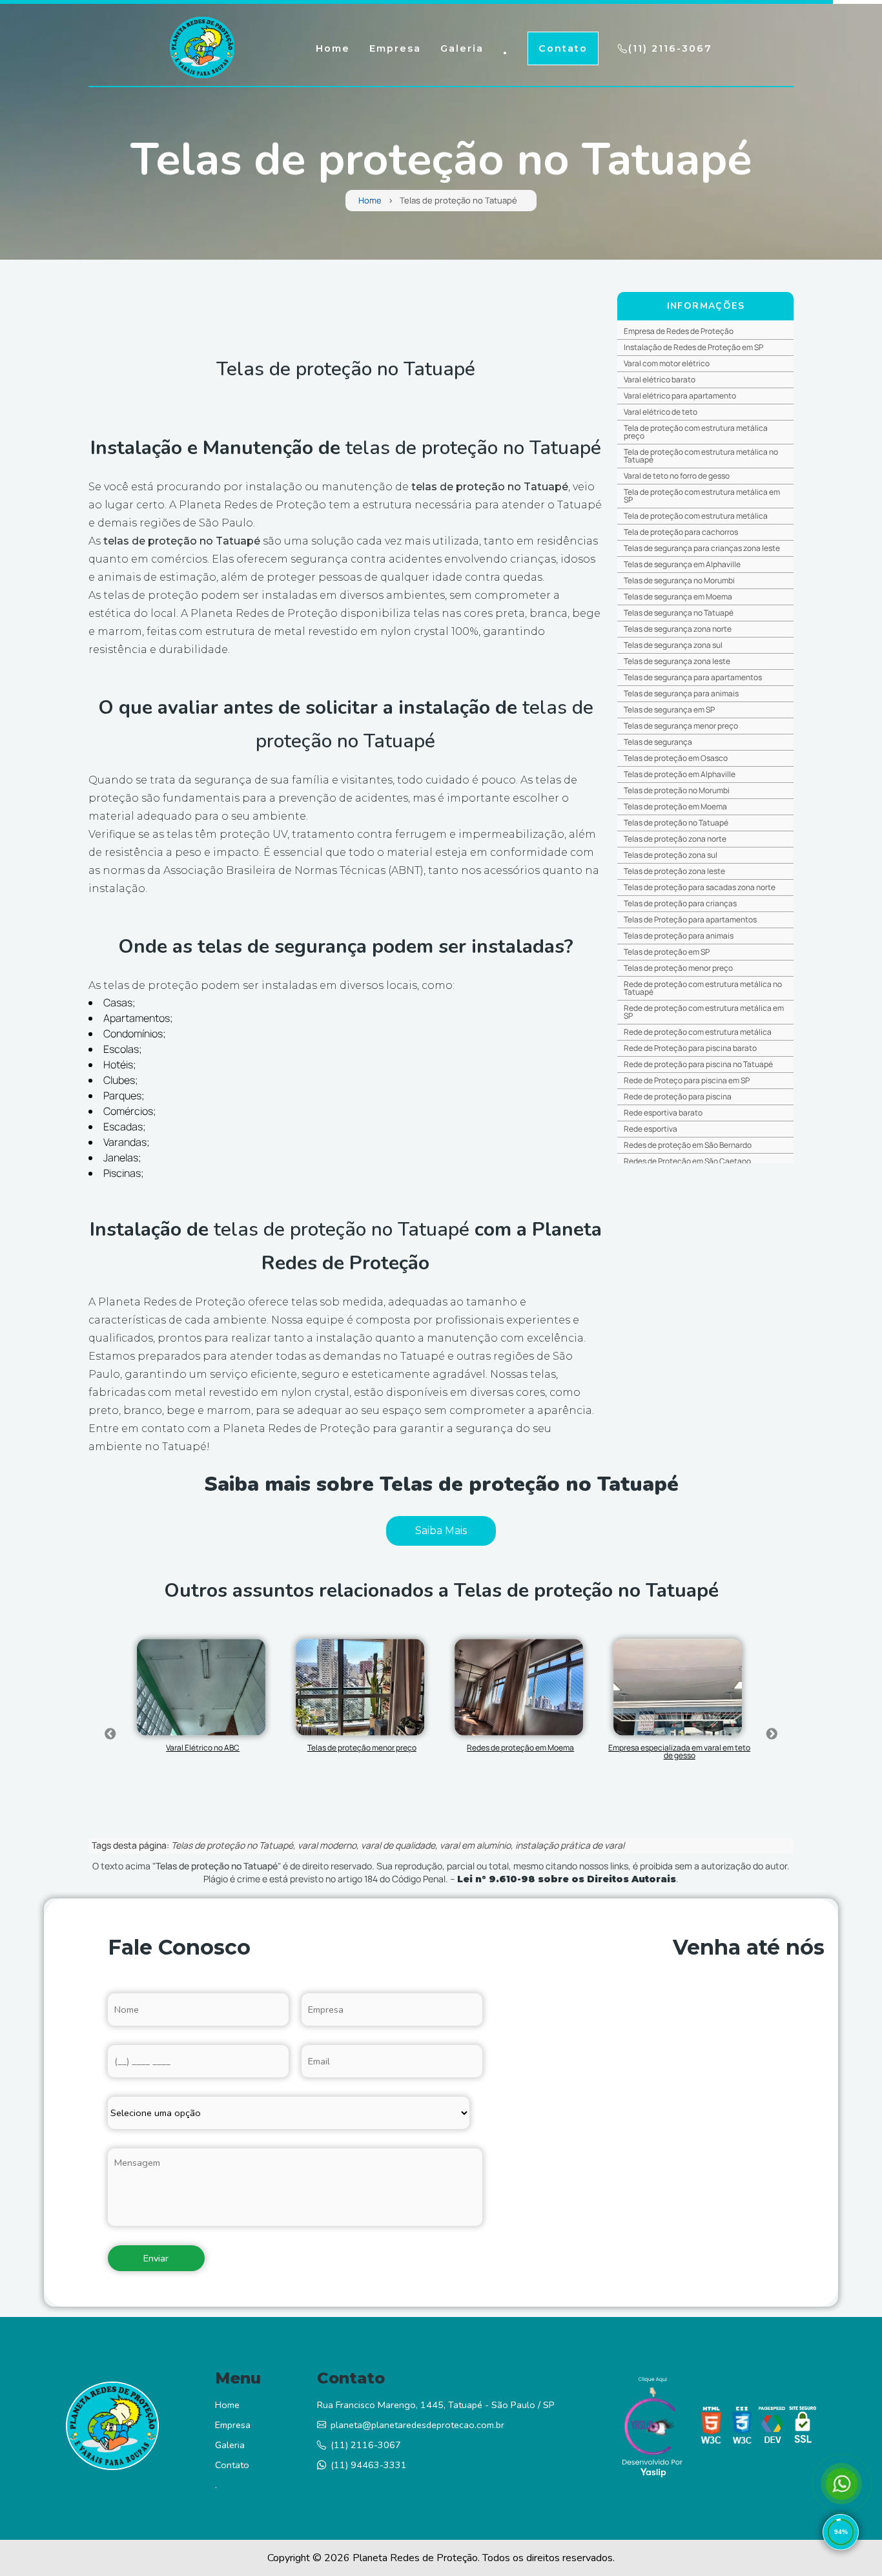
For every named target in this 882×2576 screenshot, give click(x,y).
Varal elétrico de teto (661, 412)
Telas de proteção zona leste (674, 871)
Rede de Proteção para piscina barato (690, 1048)
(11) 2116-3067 (670, 48)
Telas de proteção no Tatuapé (676, 823)
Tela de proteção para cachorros (681, 532)
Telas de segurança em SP (669, 710)
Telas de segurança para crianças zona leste (702, 548)
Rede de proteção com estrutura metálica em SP (704, 1012)
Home (333, 48)
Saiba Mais (441, 1531)
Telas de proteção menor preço (678, 968)
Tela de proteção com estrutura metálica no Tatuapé (701, 456)
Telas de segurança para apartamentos (693, 677)
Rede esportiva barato (663, 1113)
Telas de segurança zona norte (678, 629)
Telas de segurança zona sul (673, 645)
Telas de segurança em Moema (678, 597)
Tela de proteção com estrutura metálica (696, 516)
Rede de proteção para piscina (678, 1096)
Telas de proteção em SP (667, 952)
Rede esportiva (651, 1129)
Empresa (395, 48)
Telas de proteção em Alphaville (680, 774)
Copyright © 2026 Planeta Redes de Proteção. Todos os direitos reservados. (441, 2558)
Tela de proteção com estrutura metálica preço (696, 432)
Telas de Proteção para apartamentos (690, 919)
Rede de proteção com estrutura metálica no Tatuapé (703, 988)
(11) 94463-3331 (369, 2465)
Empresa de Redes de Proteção (679, 331)
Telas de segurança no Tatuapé (679, 613)
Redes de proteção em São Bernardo (688, 1145)
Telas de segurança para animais (681, 693)
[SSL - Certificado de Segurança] (803, 2428)
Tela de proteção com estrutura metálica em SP (702, 496)
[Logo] (112, 2429)
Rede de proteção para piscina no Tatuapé (698, 1064)
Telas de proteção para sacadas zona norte (700, 887)
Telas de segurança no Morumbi (679, 580)
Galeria (462, 48)
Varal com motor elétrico (667, 363)
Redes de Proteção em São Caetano (687, 1161)
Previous (110, 1734)
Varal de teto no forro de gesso (677, 476)
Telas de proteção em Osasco (676, 758)
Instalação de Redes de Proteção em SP (693, 347)
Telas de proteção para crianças (680, 903)
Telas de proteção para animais (679, 936)
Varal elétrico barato (660, 379)
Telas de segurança (658, 742)
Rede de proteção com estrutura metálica (698, 1032)
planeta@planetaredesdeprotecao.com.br (417, 2425)
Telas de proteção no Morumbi (677, 790)
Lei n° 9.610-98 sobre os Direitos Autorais (567, 1879)
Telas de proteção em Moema (675, 806)
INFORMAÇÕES (706, 306)
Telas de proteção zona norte (675, 839)
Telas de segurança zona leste (677, 661)
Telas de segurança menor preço (681, 726)
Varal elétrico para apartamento (680, 396)
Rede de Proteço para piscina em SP (687, 1080)
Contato (563, 48)
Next (772, 1734)
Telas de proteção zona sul (671, 855)
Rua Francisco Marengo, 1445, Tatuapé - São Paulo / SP (436, 2405)
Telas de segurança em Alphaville (682, 564)
